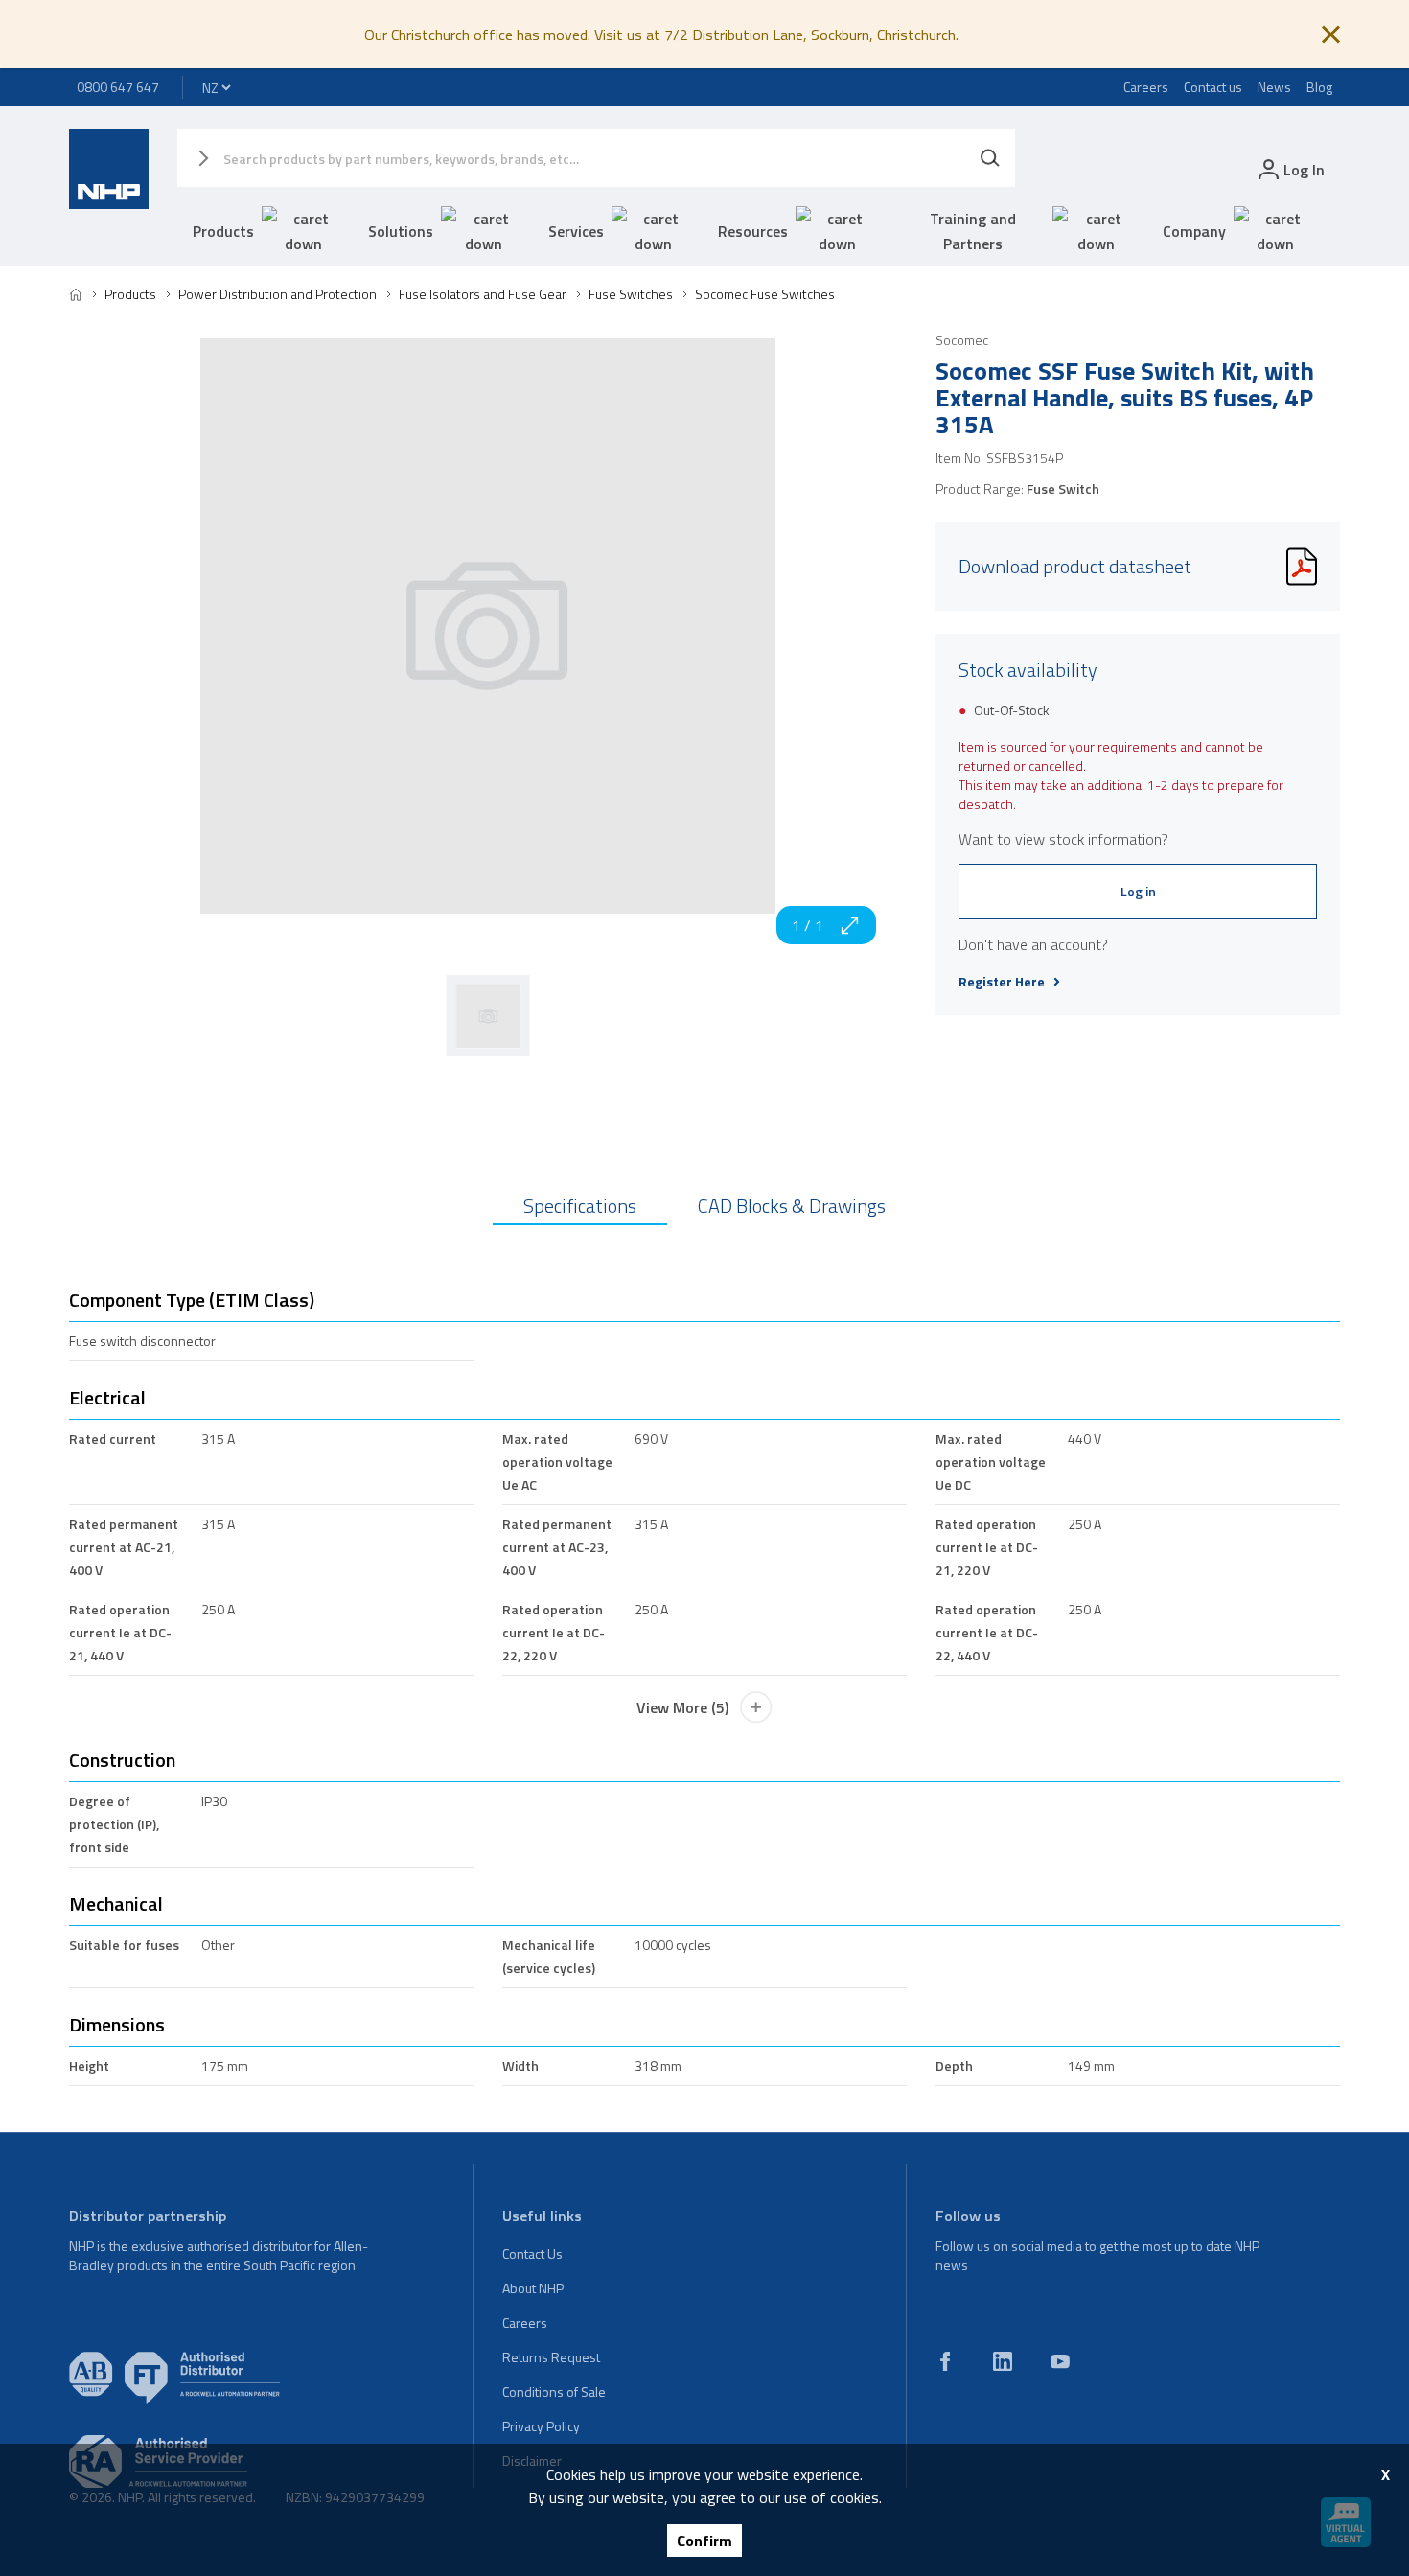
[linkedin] (1003, 2361)
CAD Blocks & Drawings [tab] (792, 1206)
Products (223, 231)
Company (1194, 231)
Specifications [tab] (580, 1206)
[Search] (990, 158)
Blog (1319, 87)
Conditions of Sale (554, 2391)
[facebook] (945, 2361)
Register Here (1002, 982)
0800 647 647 (118, 87)
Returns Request (551, 2357)
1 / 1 (808, 925)
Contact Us (532, 2253)
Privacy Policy (541, 2426)
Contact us (1213, 87)
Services (576, 231)
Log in (1138, 891)
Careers (1146, 87)
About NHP (533, 2288)
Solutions (401, 231)
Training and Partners (973, 231)
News (1274, 87)
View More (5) (682, 1707)
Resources (753, 231)
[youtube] (1060, 2361)
